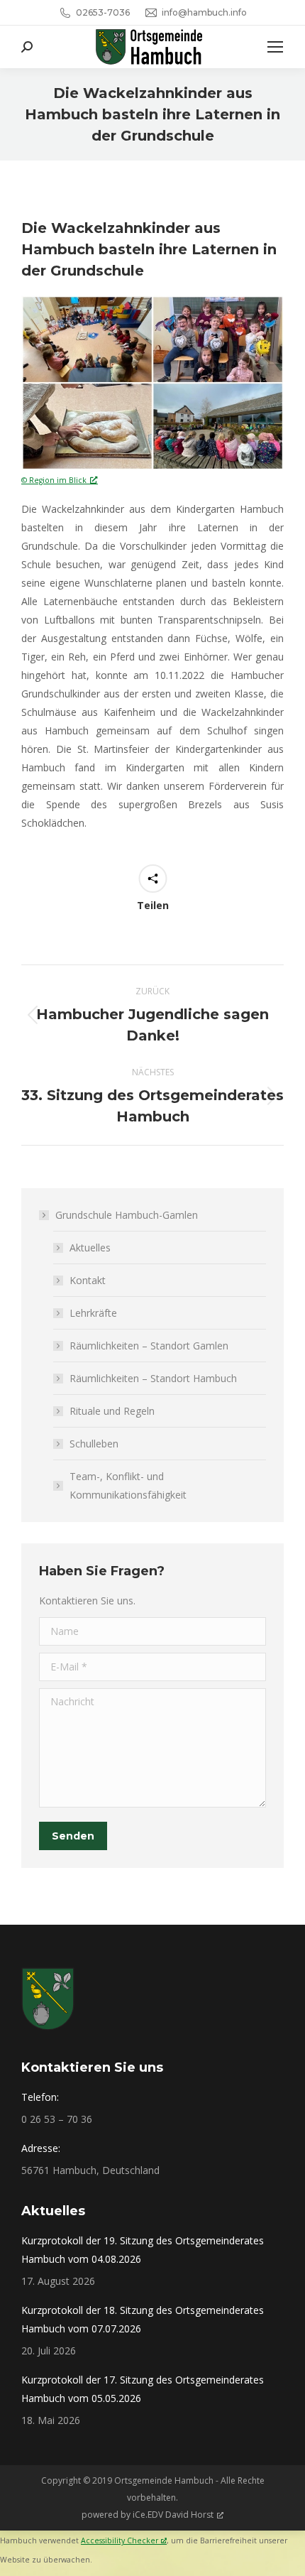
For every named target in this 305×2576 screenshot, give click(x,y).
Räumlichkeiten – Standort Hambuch (153, 1378)
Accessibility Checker (120, 2540)
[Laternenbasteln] (152, 383)
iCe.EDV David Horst (173, 2515)
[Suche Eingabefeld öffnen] (27, 47)
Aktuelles (90, 1248)
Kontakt (88, 1280)
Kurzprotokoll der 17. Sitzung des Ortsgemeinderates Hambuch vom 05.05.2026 (143, 2389)
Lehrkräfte (93, 1313)
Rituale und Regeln (112, 1411)
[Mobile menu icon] (275, 47)
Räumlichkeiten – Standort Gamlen (149, 1346)
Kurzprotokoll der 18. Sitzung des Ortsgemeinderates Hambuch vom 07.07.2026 (143, 2319)
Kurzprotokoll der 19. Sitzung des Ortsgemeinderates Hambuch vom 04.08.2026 (143, 2250)
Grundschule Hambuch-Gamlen (127, 1215)
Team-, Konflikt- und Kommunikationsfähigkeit (128, 1485)
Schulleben (94, 1444)
